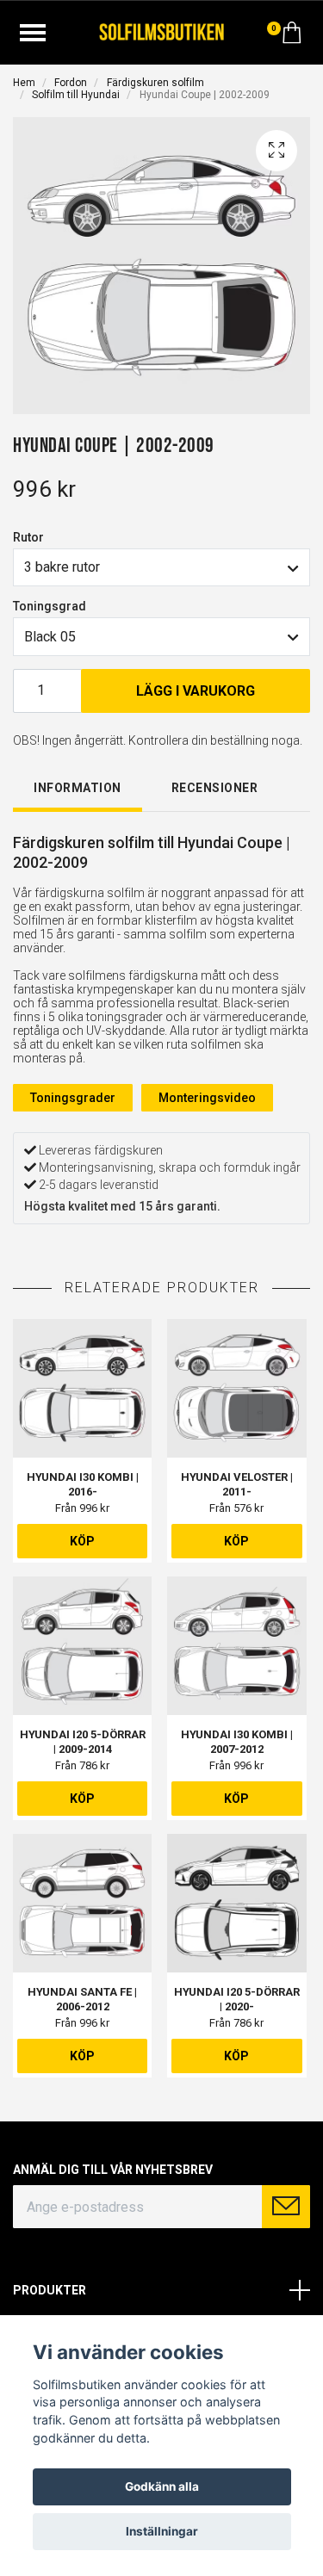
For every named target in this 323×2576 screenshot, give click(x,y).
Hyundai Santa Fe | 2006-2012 (82, 1999)
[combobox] (161, 567)
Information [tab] (78, 788)
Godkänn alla (162, 2486)
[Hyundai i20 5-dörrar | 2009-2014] (82, 1646)
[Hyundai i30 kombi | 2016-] (82, 1388)
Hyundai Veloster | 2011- (237, 1484)
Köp (82, 1541)
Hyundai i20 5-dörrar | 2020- (237, 1999)
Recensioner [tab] (215, 788)
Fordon (71, 83)
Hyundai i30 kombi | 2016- (83, 1484)
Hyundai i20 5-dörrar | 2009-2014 (83, 1742)
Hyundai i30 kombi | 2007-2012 (237, 1742)
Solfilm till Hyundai (76, 95)
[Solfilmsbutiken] (161, 31)
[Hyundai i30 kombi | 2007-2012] (236, 1646)
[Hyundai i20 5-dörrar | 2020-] (236, 1903)
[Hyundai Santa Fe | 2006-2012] (82, 1903)
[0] (292, 37)
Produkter (50, 2290)
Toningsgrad (50, 606)
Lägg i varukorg (196, 691)
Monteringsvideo (207, 1098)
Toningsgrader (73, 1098)
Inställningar (162, 2531)
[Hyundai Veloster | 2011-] (236, 1388)
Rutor (28, 537)
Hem (24, 83)
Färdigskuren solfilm (155, 83)
